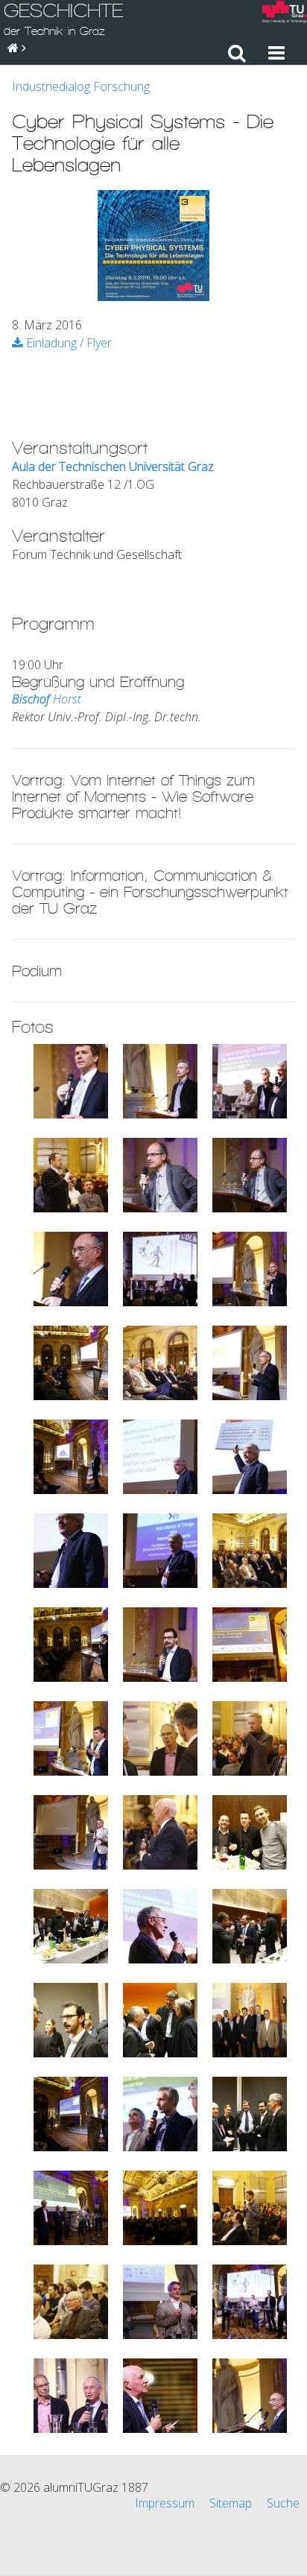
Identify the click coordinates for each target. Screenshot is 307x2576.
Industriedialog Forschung (81, 86)
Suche (283, 2503)
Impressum (165, 2503)
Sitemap (231, 2503)
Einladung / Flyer (67, 343)
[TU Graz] (285, 14)
